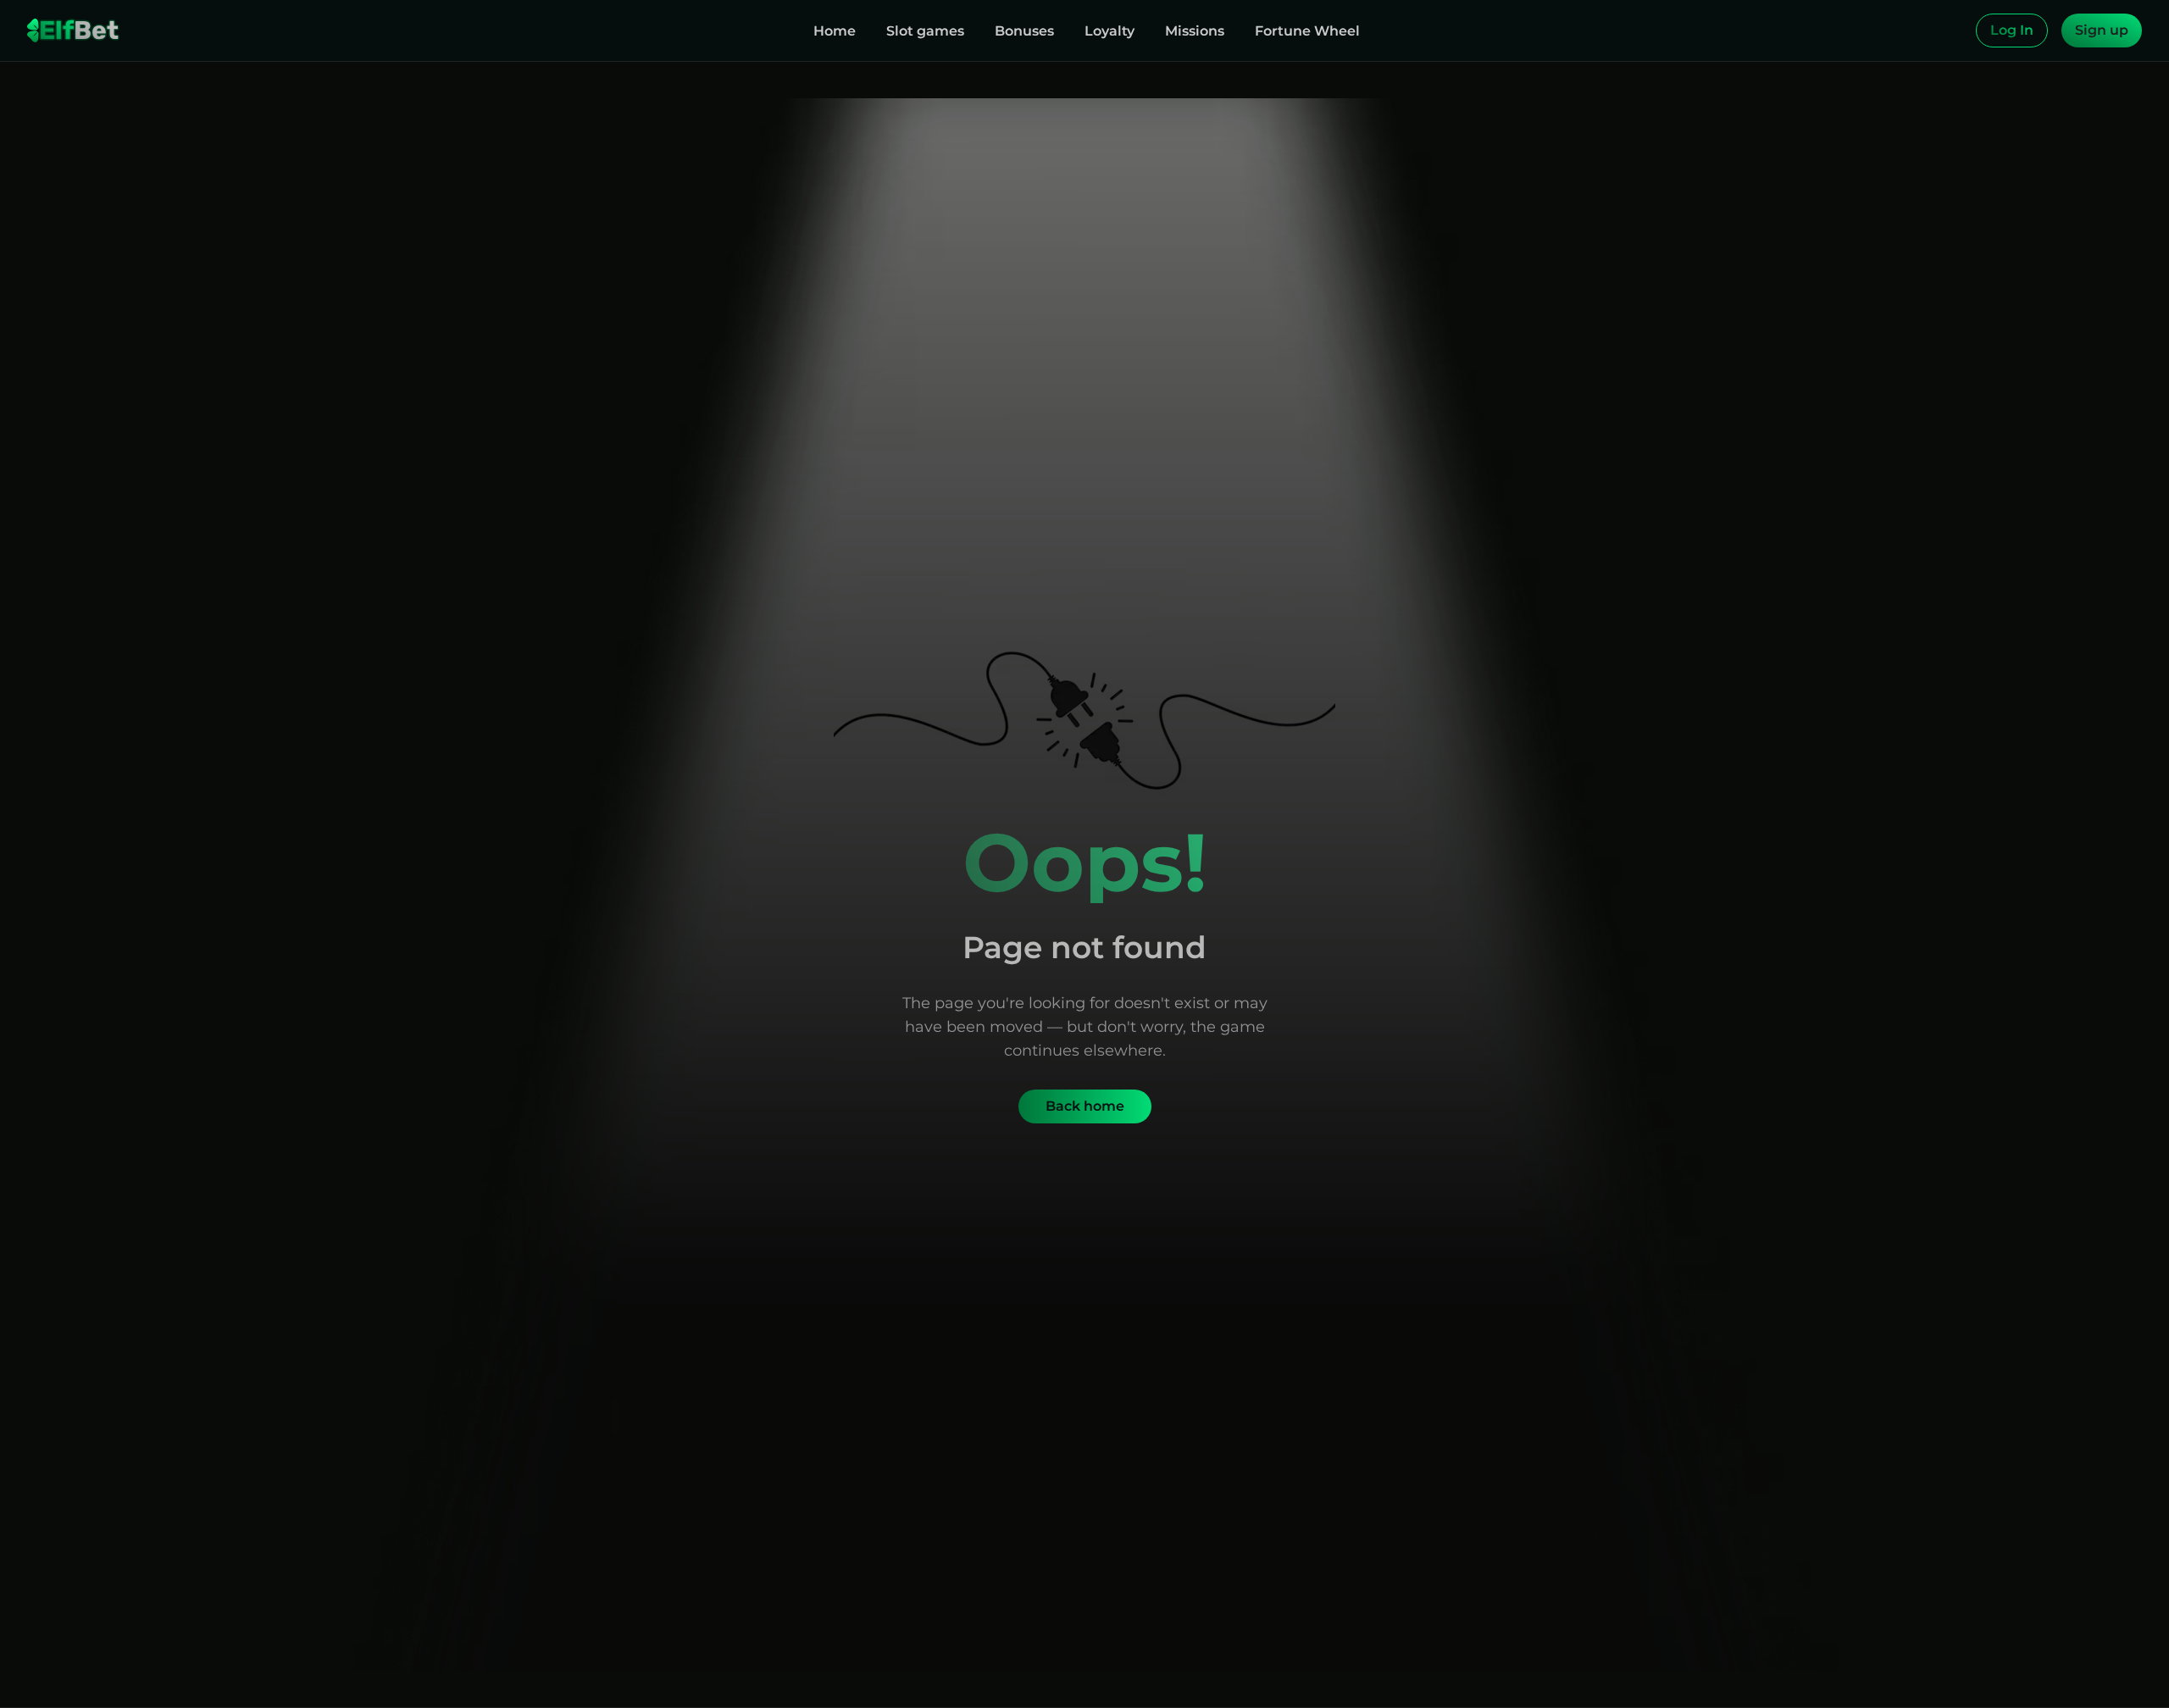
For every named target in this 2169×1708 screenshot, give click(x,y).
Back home (1085, 1106)
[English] (1959, 30)
